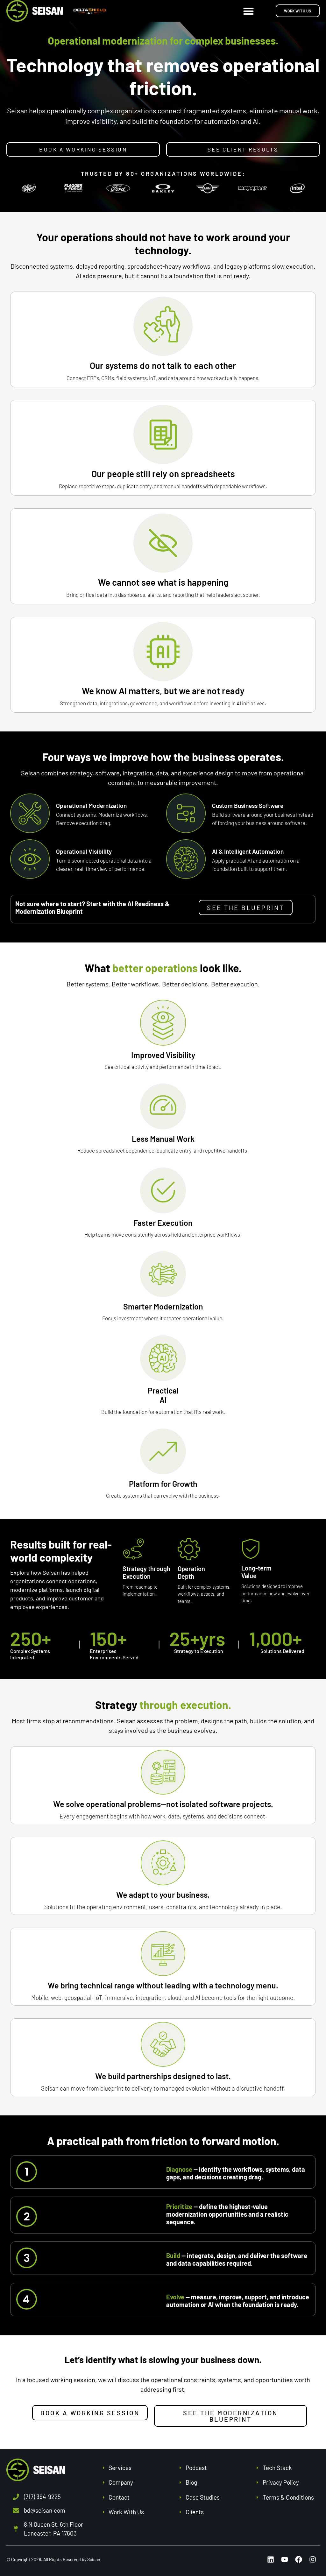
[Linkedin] (271, 2559)
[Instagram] (313, 2559)
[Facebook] (299, 2559)
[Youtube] (285, 2559)
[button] (249, 11)
